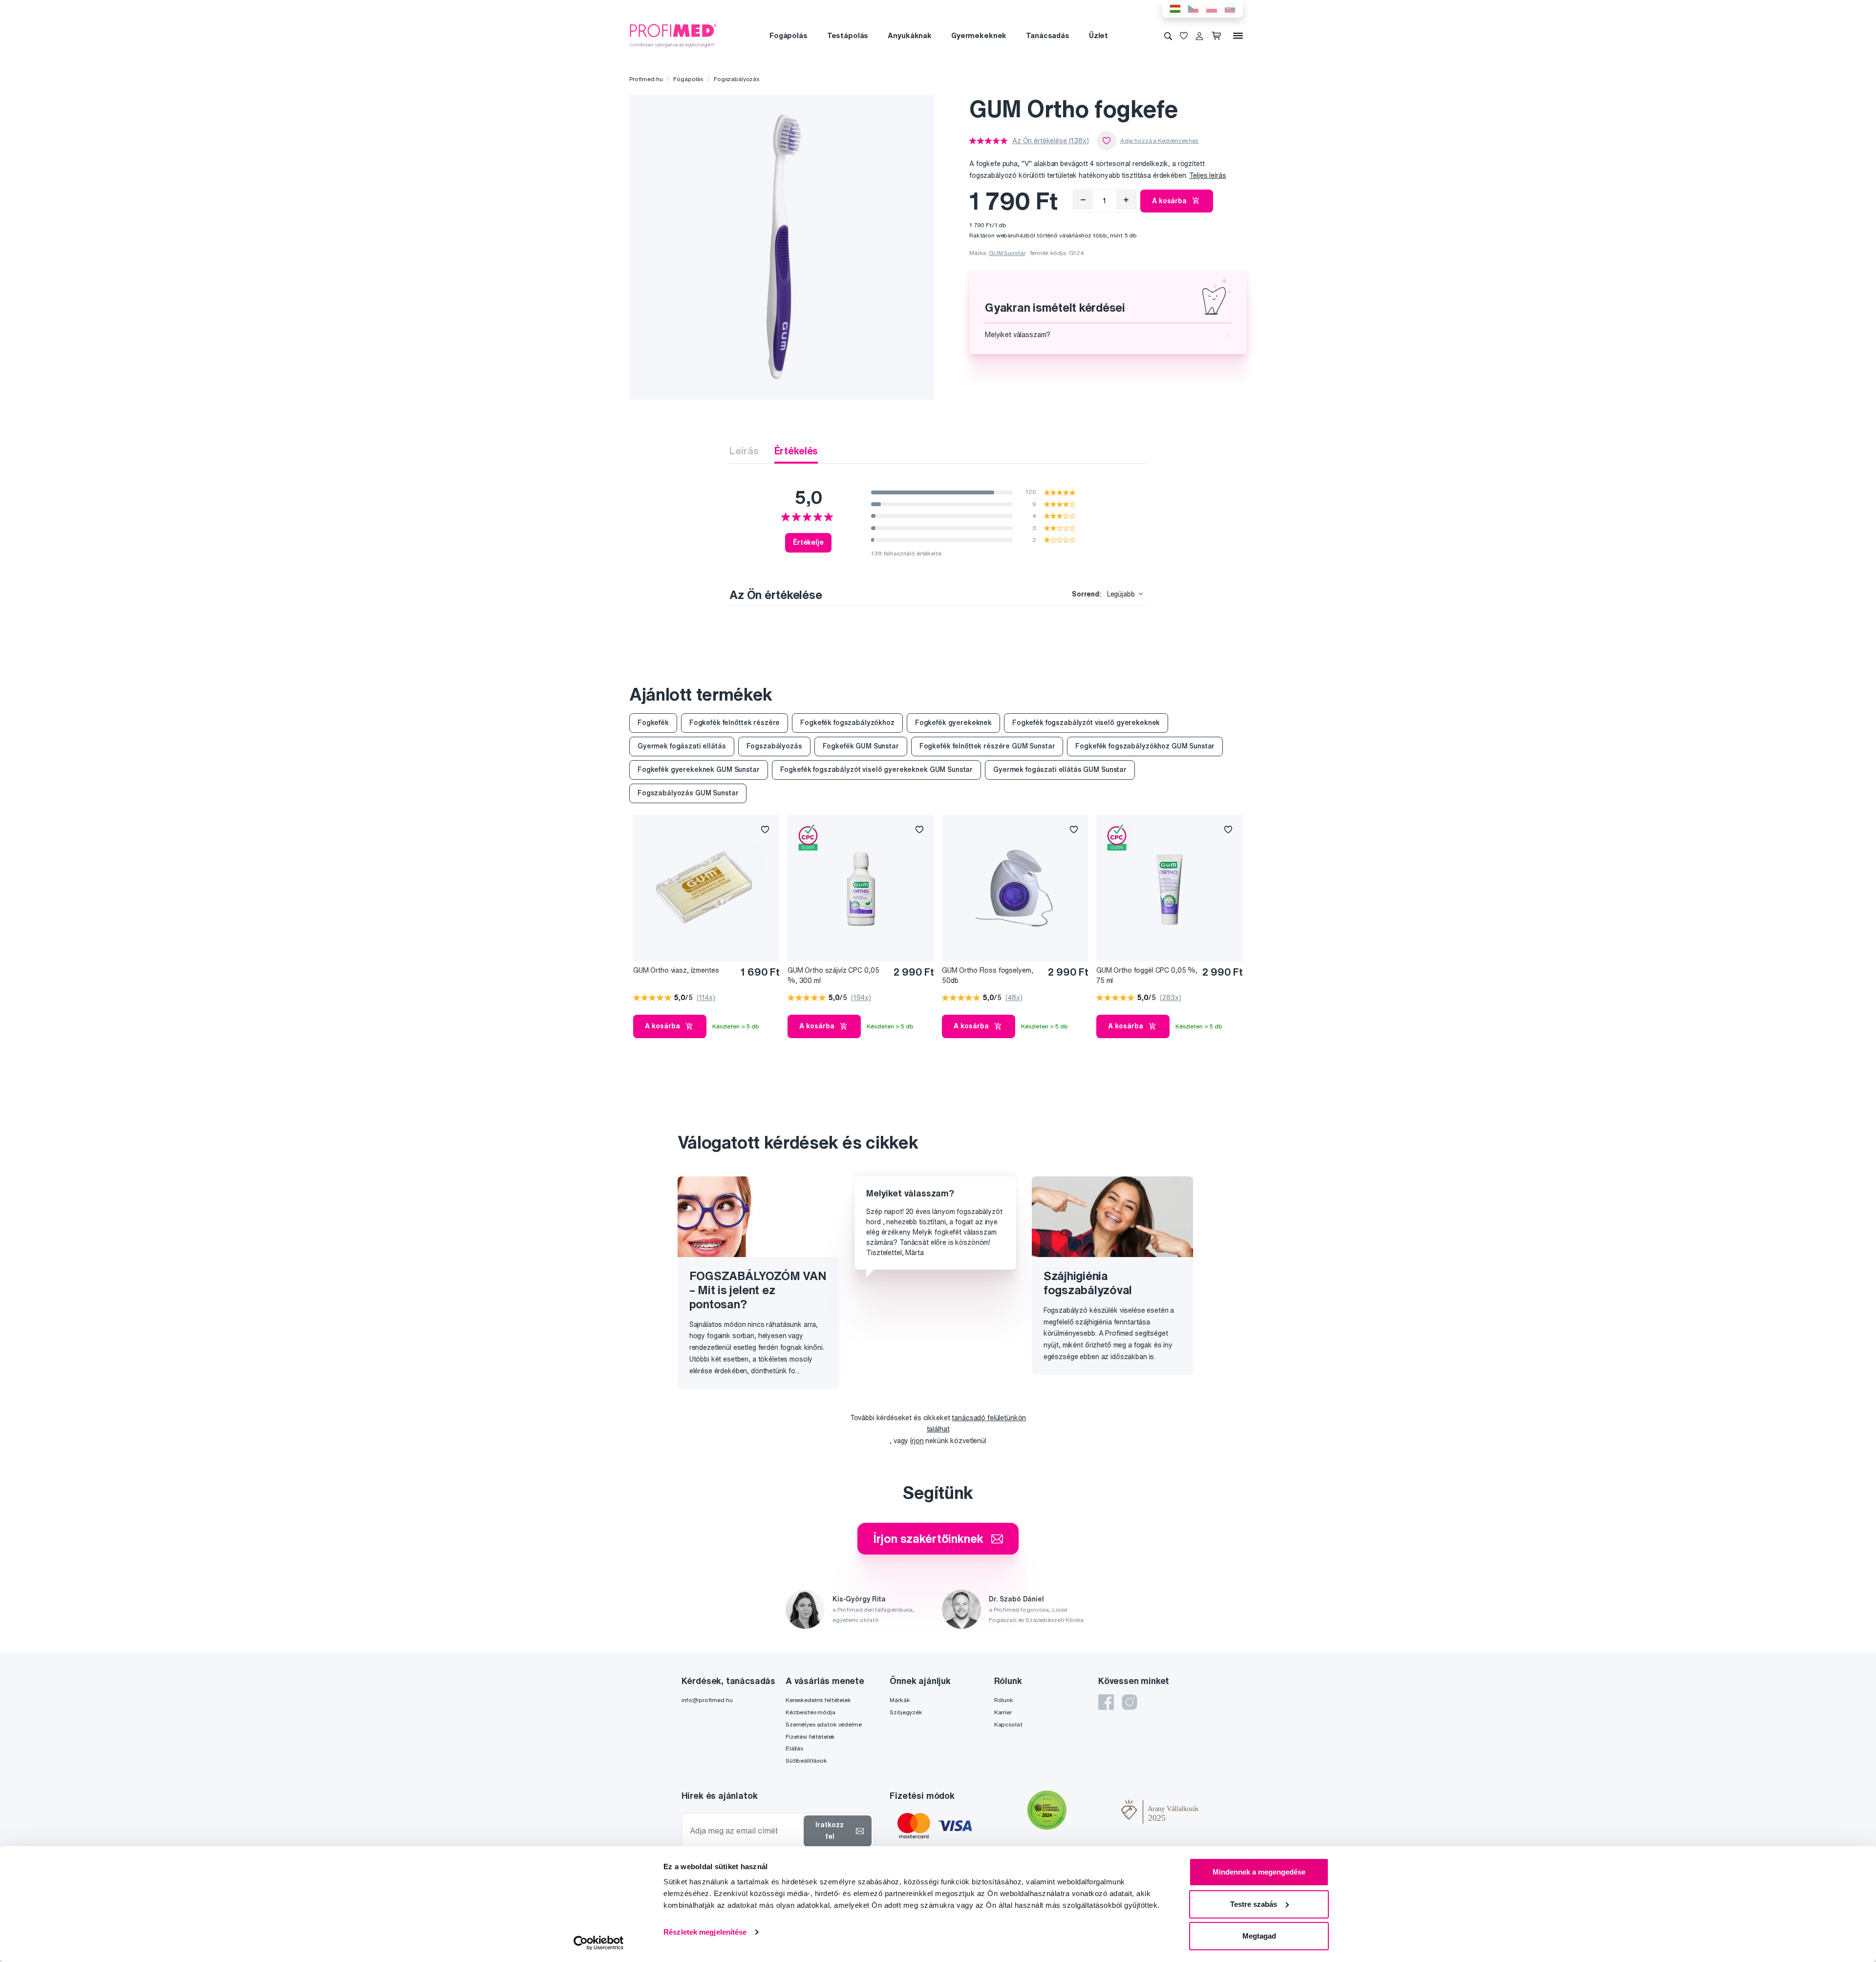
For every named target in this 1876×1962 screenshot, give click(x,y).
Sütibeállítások (806, 1760)
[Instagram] (1130, 1702)
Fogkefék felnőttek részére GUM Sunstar (987, 746)
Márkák (900, 1700)
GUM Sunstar (1007, 253)
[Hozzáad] (1126, 200)
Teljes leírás (1207, 175)
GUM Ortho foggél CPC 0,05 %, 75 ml (1147, 975)
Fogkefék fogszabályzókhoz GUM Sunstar (1145, 746)
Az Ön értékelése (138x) (1051, 141)
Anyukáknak (910, 35)
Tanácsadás (1048, 35)
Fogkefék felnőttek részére (735, 723)
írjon (917, 1441)
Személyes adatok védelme (824, 1724)
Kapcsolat (1008, 1724)
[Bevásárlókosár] (1218, 36)
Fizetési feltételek (810, 1737)
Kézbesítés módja (810, 1712)
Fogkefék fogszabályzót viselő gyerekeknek (1086, 723)
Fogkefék (653, 723)
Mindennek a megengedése (1259, 1872)
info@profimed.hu (707, 1700)
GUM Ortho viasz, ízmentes (676, 970)
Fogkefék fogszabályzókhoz (847, 723)
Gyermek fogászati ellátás (682, 746)
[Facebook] (1106, 1702)
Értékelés (796, 451)
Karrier (1003, 1712)
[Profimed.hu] (673, 35)
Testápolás (848, 35)
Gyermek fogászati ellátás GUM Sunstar (1060, 769)
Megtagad (1259, 1936)
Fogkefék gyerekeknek (953, 723)
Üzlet (1098, 35)
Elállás (794, 1748)
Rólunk (1004, 1700)
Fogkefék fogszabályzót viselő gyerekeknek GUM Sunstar (877, 769)
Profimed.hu (646, 79)
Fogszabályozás (736, 79)
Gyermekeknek (979, 35)
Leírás (744, 451)
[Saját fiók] (1199, 36)
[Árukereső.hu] (1094, 1812)
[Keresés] (1168, 36)
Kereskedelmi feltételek (818, 1700)
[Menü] (1238, 36)
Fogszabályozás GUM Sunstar (688, 793)
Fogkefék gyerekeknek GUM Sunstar (699, 769)
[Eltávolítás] (1083, 200)
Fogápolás (789, 35)
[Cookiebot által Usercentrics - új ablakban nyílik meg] (599, 1943)
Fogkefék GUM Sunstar (861, 746)
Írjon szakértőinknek (928, 1538)
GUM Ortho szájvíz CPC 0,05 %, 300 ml (833, 975)
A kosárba (1169, 201)
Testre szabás (1254, 1904)
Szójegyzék (906, 1712)
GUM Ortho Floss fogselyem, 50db (987, 975)
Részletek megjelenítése (705, 1932)
